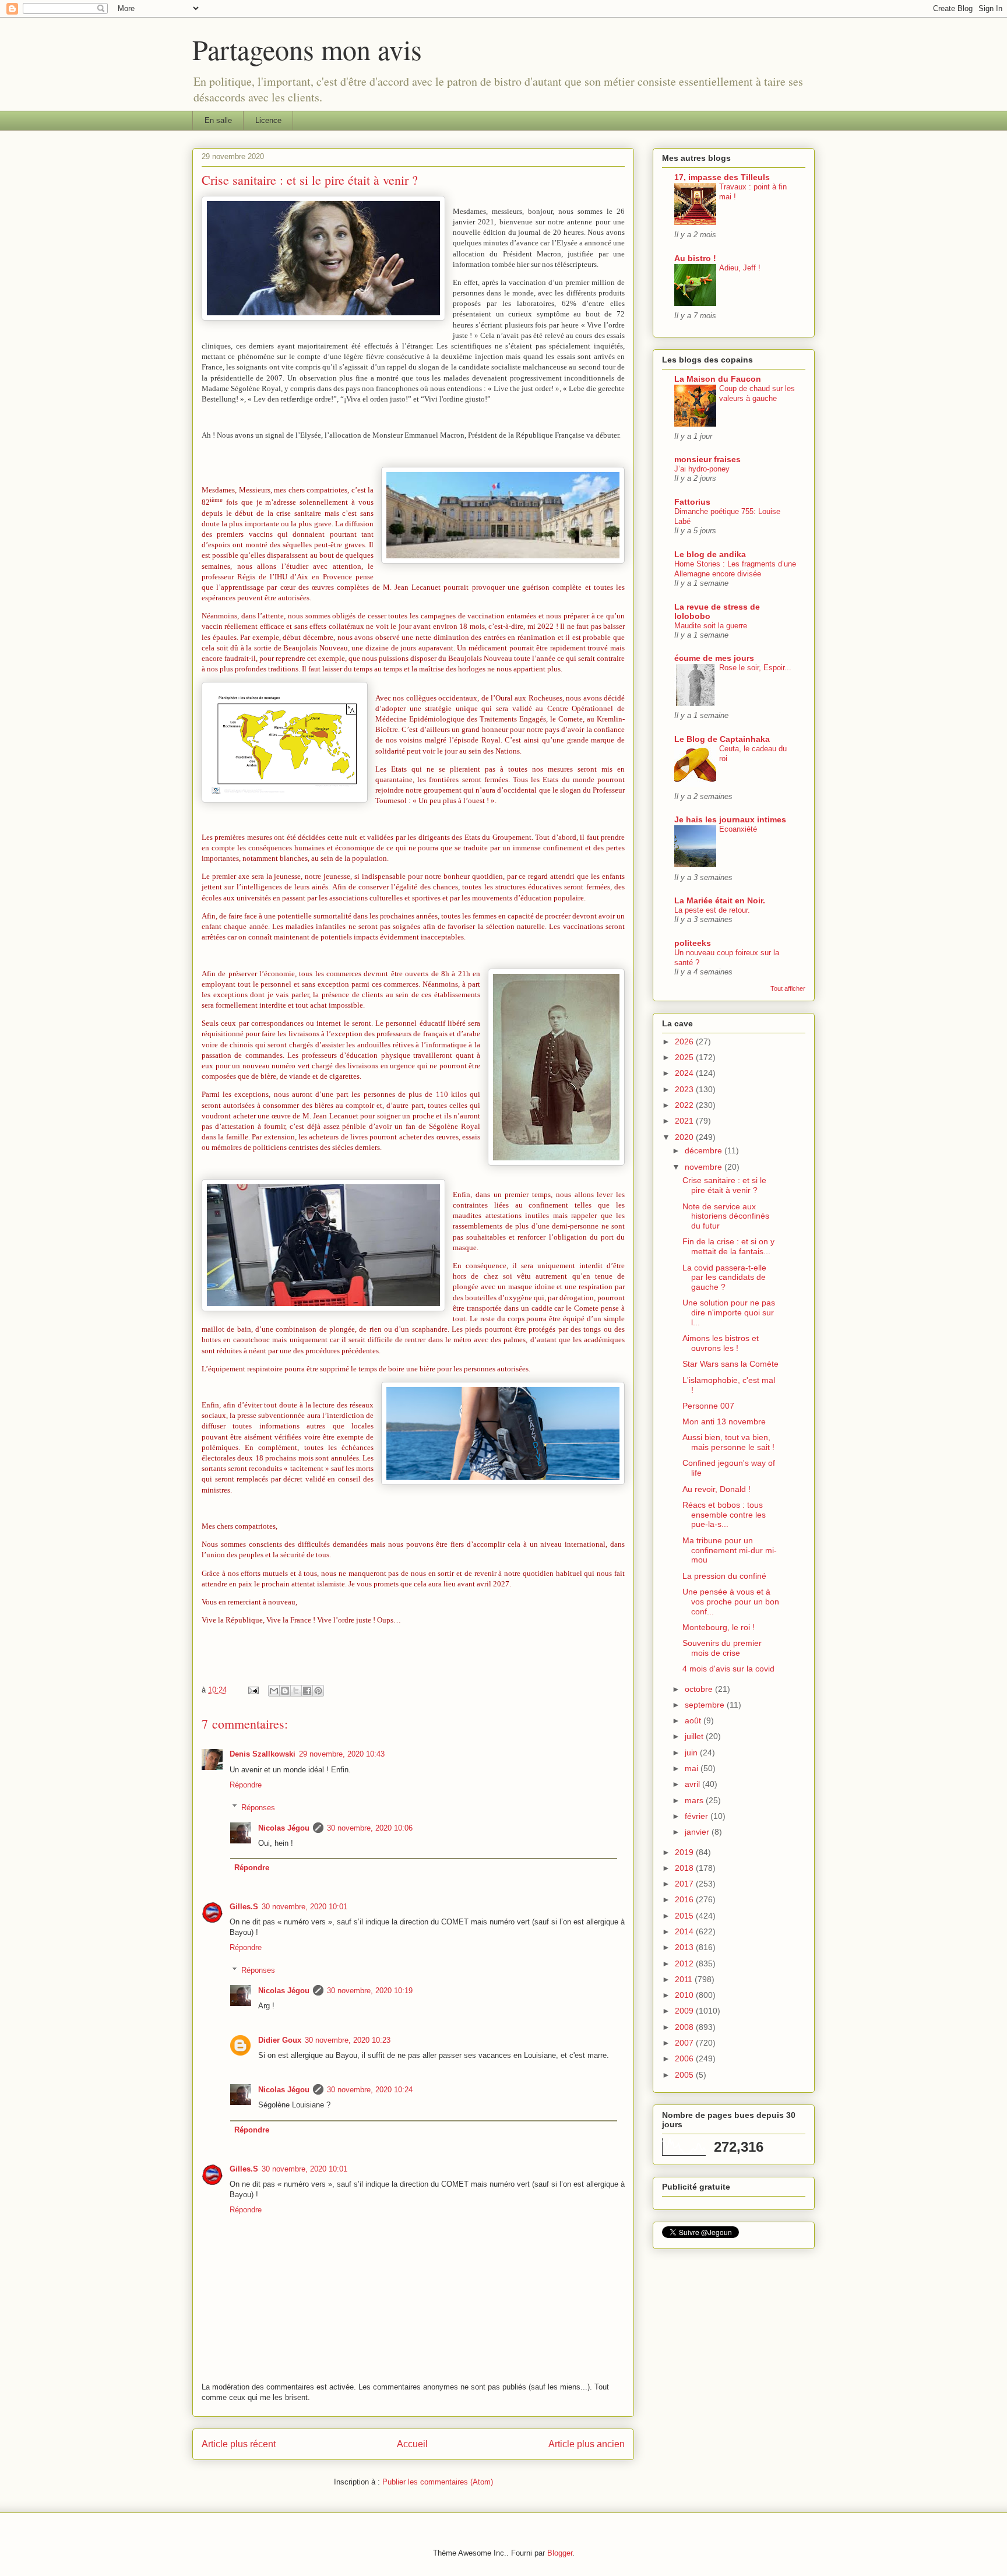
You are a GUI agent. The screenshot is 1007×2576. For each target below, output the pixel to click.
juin (692, 1752)
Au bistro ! (695, 258)
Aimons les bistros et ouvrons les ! (721, 1343)
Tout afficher (788, 988)
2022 (685, 1105)
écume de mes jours (714, 658)
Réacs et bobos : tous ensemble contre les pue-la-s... (724, 1515)
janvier (698, 1832)
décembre (705, 1150)
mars (695, 1800)
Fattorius (692, 502)
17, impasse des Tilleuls (722, 177)
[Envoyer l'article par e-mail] (253, 1690)
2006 (685, 2058)
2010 (685, 1995)
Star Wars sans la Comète (730, 1364)
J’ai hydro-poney (702, 469)
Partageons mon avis (307, 49)
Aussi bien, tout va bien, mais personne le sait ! (728, 1442)
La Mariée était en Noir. (720, 900)
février (698, 1816)
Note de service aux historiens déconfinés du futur (726, 1216)
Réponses (258, 1807)
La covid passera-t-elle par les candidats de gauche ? (724, 1278)
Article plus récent (239, 2444)
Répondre (246, 1785)
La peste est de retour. (712, 910)
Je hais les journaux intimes (730, 819)
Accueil (412, 2444)
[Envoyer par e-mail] (274, 1691)
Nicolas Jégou (284, 1828)
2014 (685, 1931)
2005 (685, 2075)
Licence (268, 120)
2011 (685, 1979)
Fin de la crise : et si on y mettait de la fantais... (728, 1246)
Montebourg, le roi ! (719, 1627)
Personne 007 (708, 1406)
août (694, 1720)
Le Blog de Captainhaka (722, 739)
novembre (705, 1167)
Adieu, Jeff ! (740, 268)
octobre (700, 1689)
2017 (685, 1884)
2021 (685, 1121)
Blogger (560, 2553)
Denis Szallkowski (263, 1754)
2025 (685, 1057)
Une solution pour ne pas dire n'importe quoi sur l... (729, 1312)
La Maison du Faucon (718, 379)
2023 (685, 1089)
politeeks (693, 943)
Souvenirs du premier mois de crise (722, 1648)
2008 (685, 2027)
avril (693, 1784)
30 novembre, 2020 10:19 (370, 1991)
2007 (685, 2043)
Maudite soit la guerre (711, 626)
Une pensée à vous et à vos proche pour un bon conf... (731, 1602)
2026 (685, 1041)
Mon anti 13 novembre (724, 1421)
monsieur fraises (707, 459)
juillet (695, 1736)
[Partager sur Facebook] (307, 1691)
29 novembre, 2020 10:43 (342, 1754)
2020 (685, 1137)
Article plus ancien (587, 2444)
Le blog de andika (710, 554)
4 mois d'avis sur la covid (728, 1669)
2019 (685, 1852)
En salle (218, 120)
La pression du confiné (724, 1576)
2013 (685, 1947)
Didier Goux (280, 2040)
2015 (685, 1916)
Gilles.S (244, 1907)
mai (693, 1768)
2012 (685, 1963)
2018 (685, 1868)
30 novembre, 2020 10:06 (370, 1828)
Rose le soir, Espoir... (755, 668)
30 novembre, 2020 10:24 (370, 2090)
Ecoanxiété (738, 829)
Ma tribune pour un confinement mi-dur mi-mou (730, 1550)
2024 (685, 1073)
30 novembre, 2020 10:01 (304, 1907)
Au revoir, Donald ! (716, 1489)
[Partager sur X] (296, 1691)
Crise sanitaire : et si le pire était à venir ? (724, 1185)
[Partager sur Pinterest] (318, 1691)
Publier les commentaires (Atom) (438, 2482)
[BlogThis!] (285, 1691)
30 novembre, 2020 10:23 (348, 2040)
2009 (685, 2011)
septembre (706, 1705)
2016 (685, 1899)
